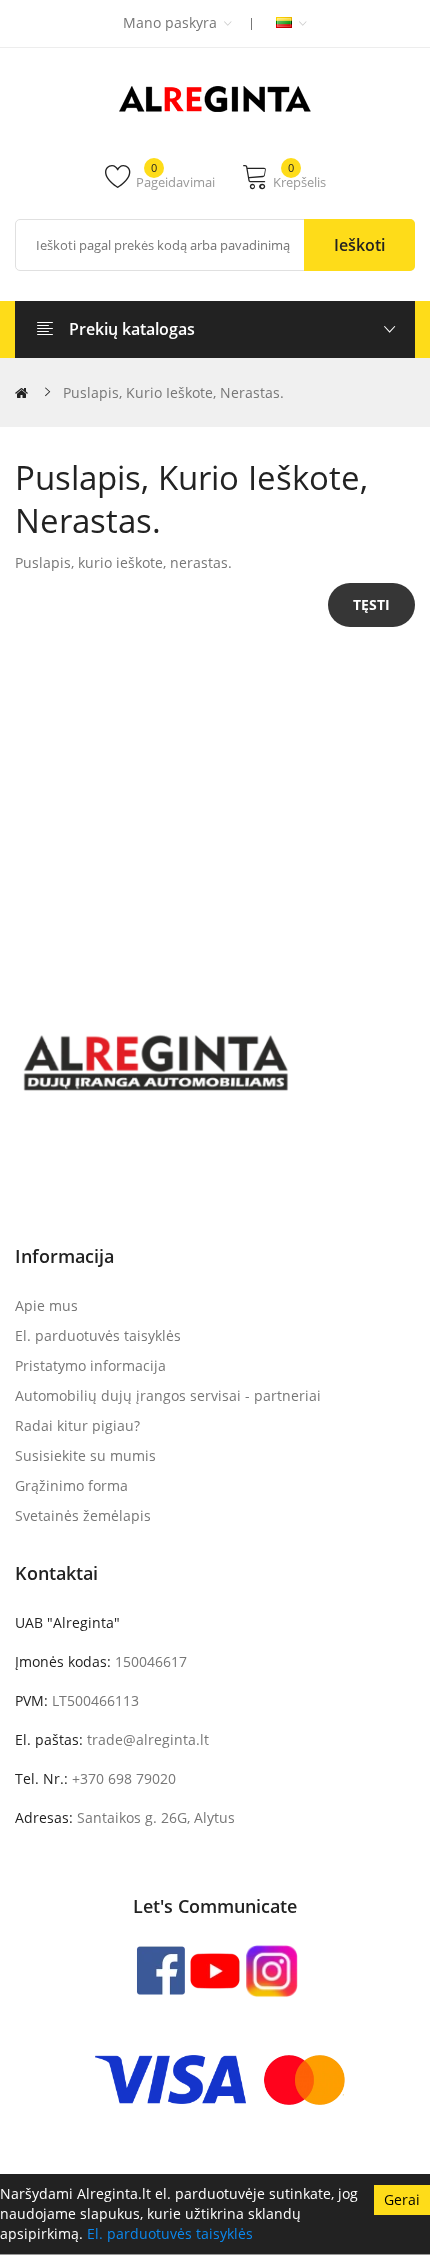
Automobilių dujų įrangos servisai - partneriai (168, 1395)
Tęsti (371, 604)
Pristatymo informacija (90, 1365)
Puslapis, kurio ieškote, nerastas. (173, 392)
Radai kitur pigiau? (77, 1425)
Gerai (402, 2199)
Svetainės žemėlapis (83, 1515)
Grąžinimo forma (71, 1485)
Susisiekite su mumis (85, 1455)
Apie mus (46, 1305)
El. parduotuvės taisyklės (170, 2233)
